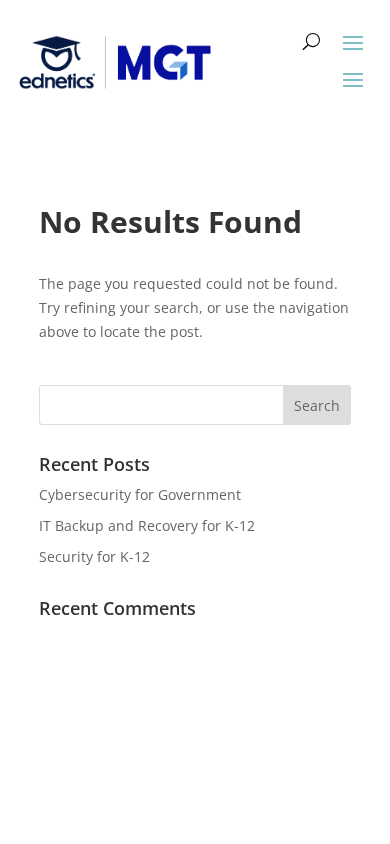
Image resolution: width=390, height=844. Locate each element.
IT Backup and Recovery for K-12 (147, 525)
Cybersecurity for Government (140, 494)
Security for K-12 (94, 556)
